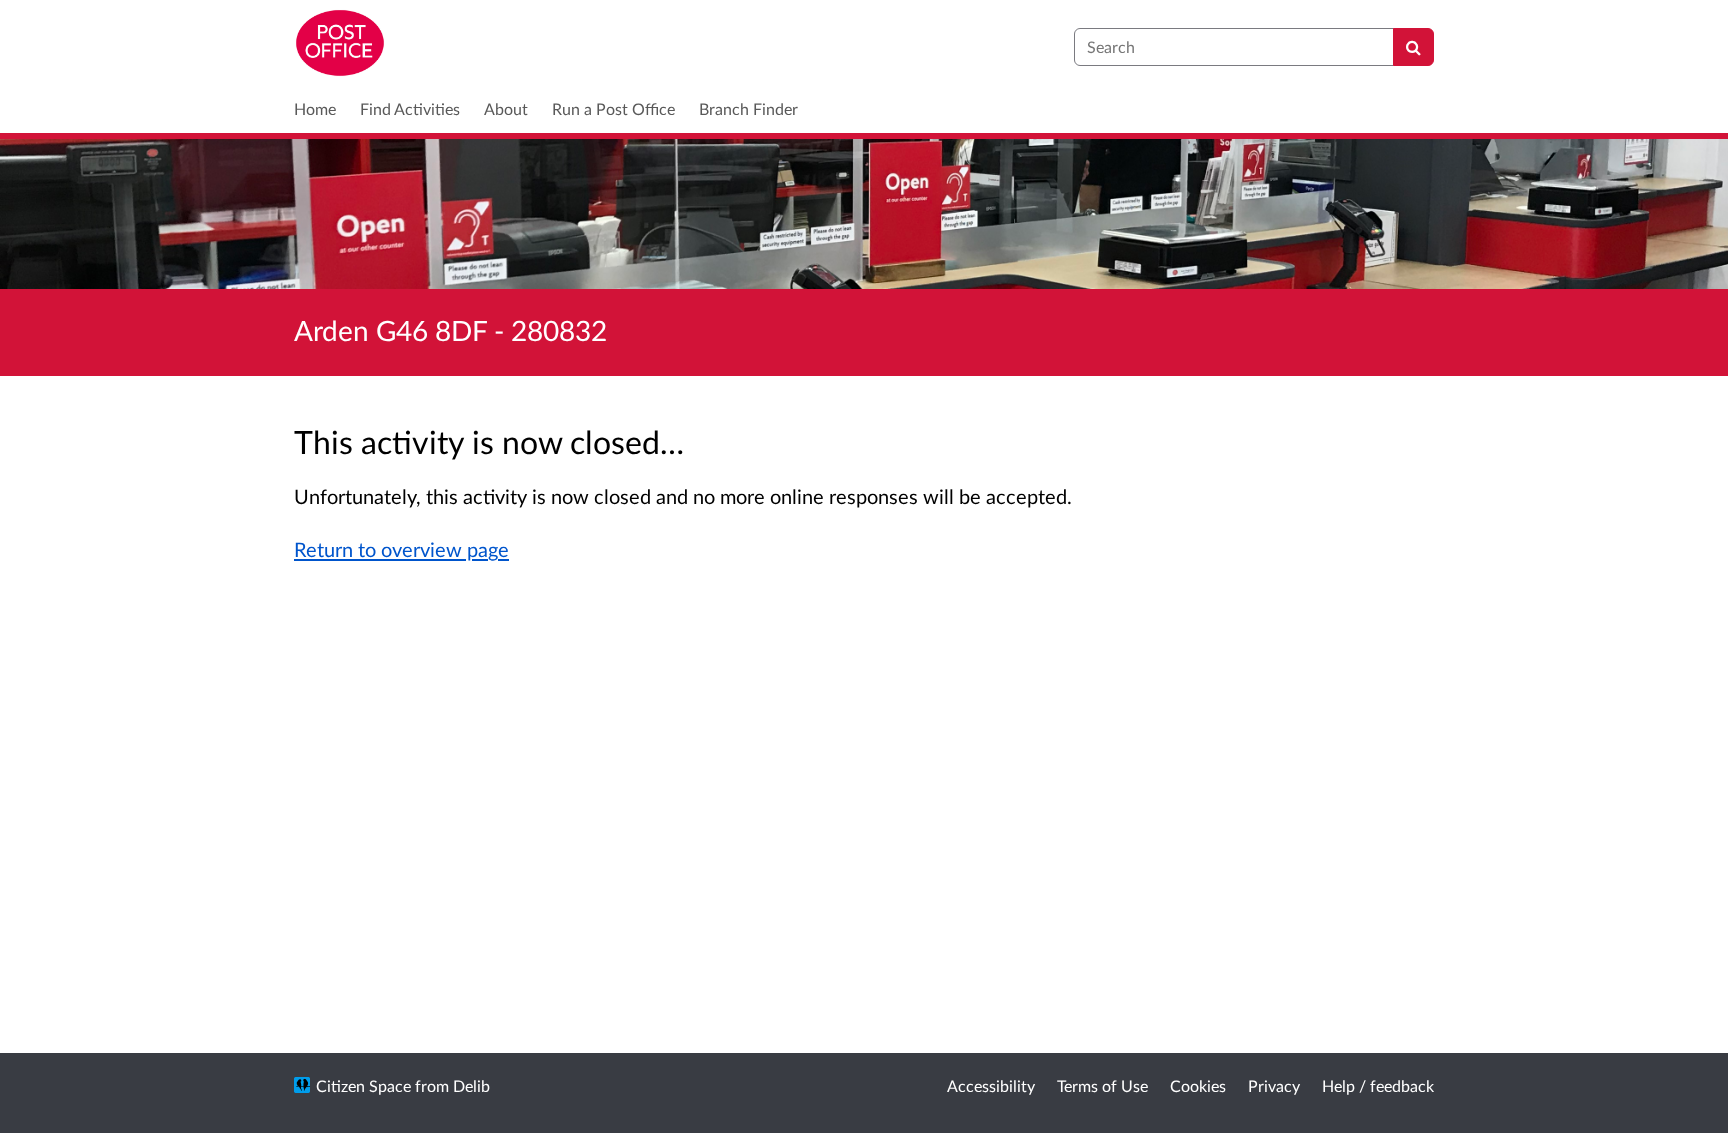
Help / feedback (1378, 1085)
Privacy (1274, 1085)
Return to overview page (401, 549)
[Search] (1413, 47)
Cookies (1198, 1085)
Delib (471, 1085)
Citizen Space (363, 1085)
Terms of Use (1102, 1085)
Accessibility (991, 1085)
